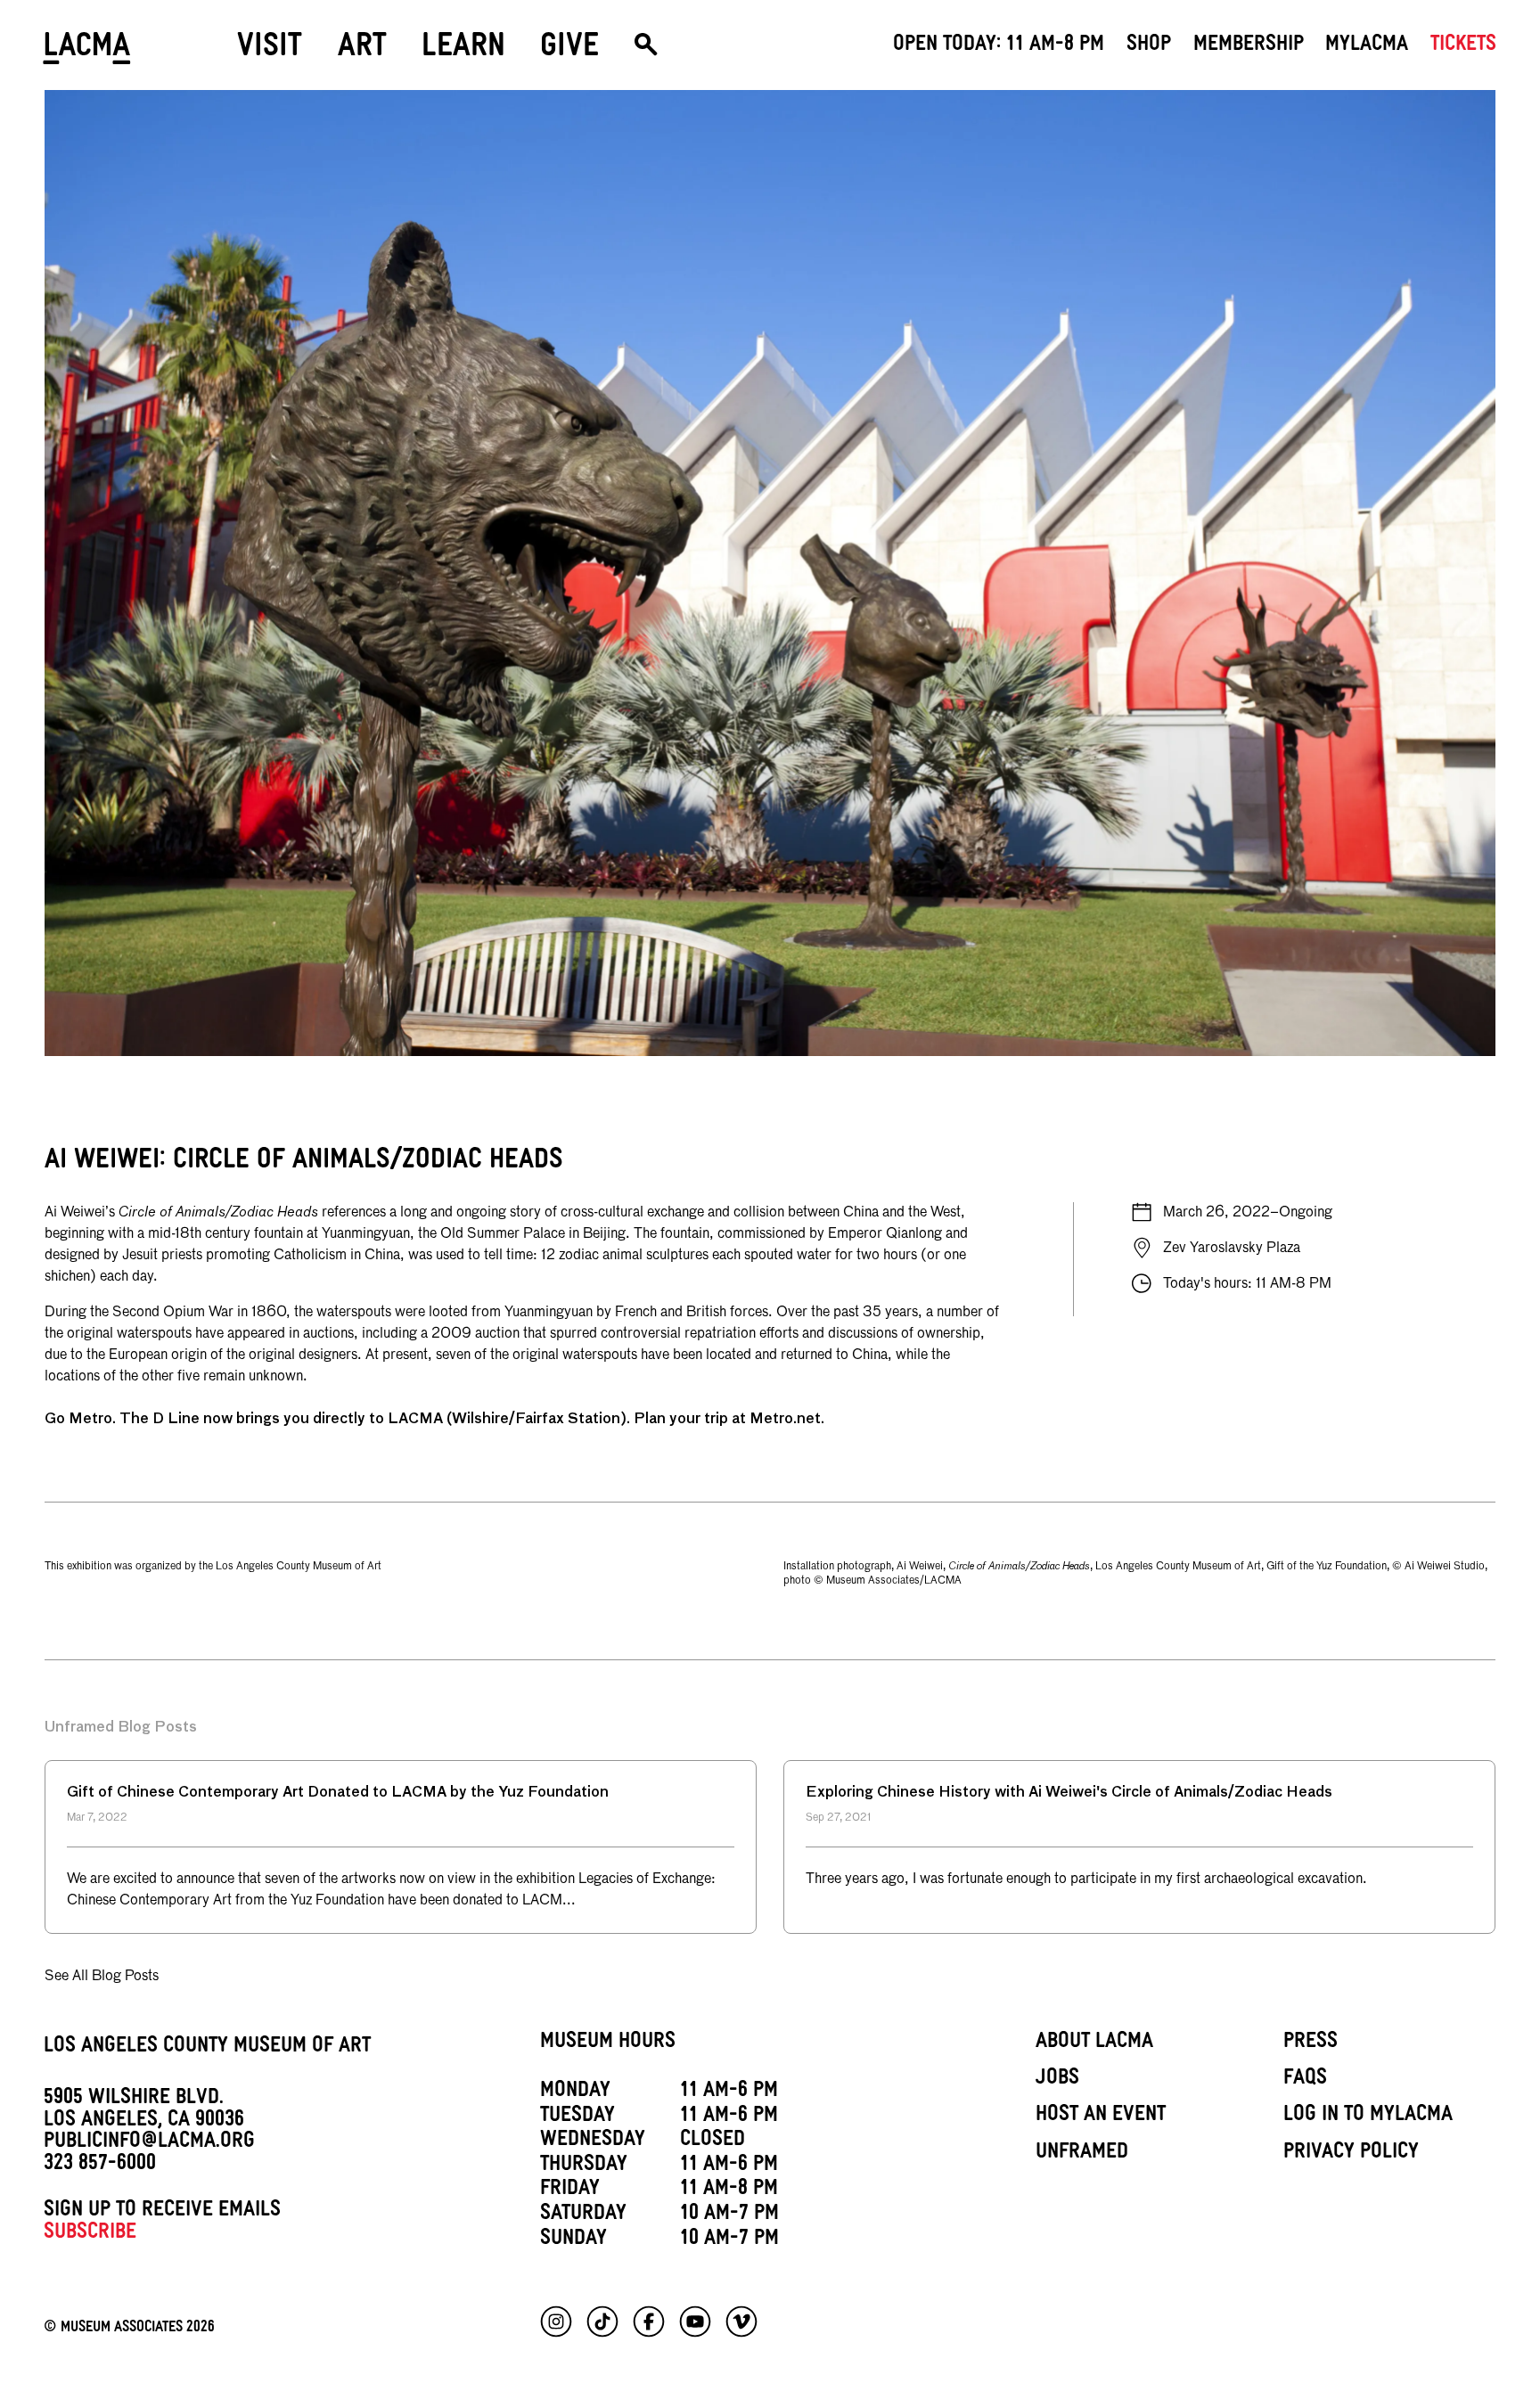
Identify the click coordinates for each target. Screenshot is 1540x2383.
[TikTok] (602, 2322)
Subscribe (90, 2234)
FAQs (1305, 2080)
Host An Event (1101, 2117)
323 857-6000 (100, 2166)
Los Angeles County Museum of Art (207, 2048)
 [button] (646, 51)
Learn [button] (463, 50)
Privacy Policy (1351, 2154)
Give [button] (569, 50)
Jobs (1057, 2080)
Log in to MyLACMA (1368, 2117)
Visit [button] (270, 50)
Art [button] (362, 50)
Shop (1149, 46)
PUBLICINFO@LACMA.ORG (149, 2143)
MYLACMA (1367, 46)
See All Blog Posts (102, 1977)
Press (1311, 2043)
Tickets (1463, 46)
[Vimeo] (741, 2322)
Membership (1249, 46)
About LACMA (1094, 2043)
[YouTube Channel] (695, 2322)
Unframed (1082, 2154)
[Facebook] (649, 2322)
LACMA (88, 51)
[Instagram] (556, 2322)
